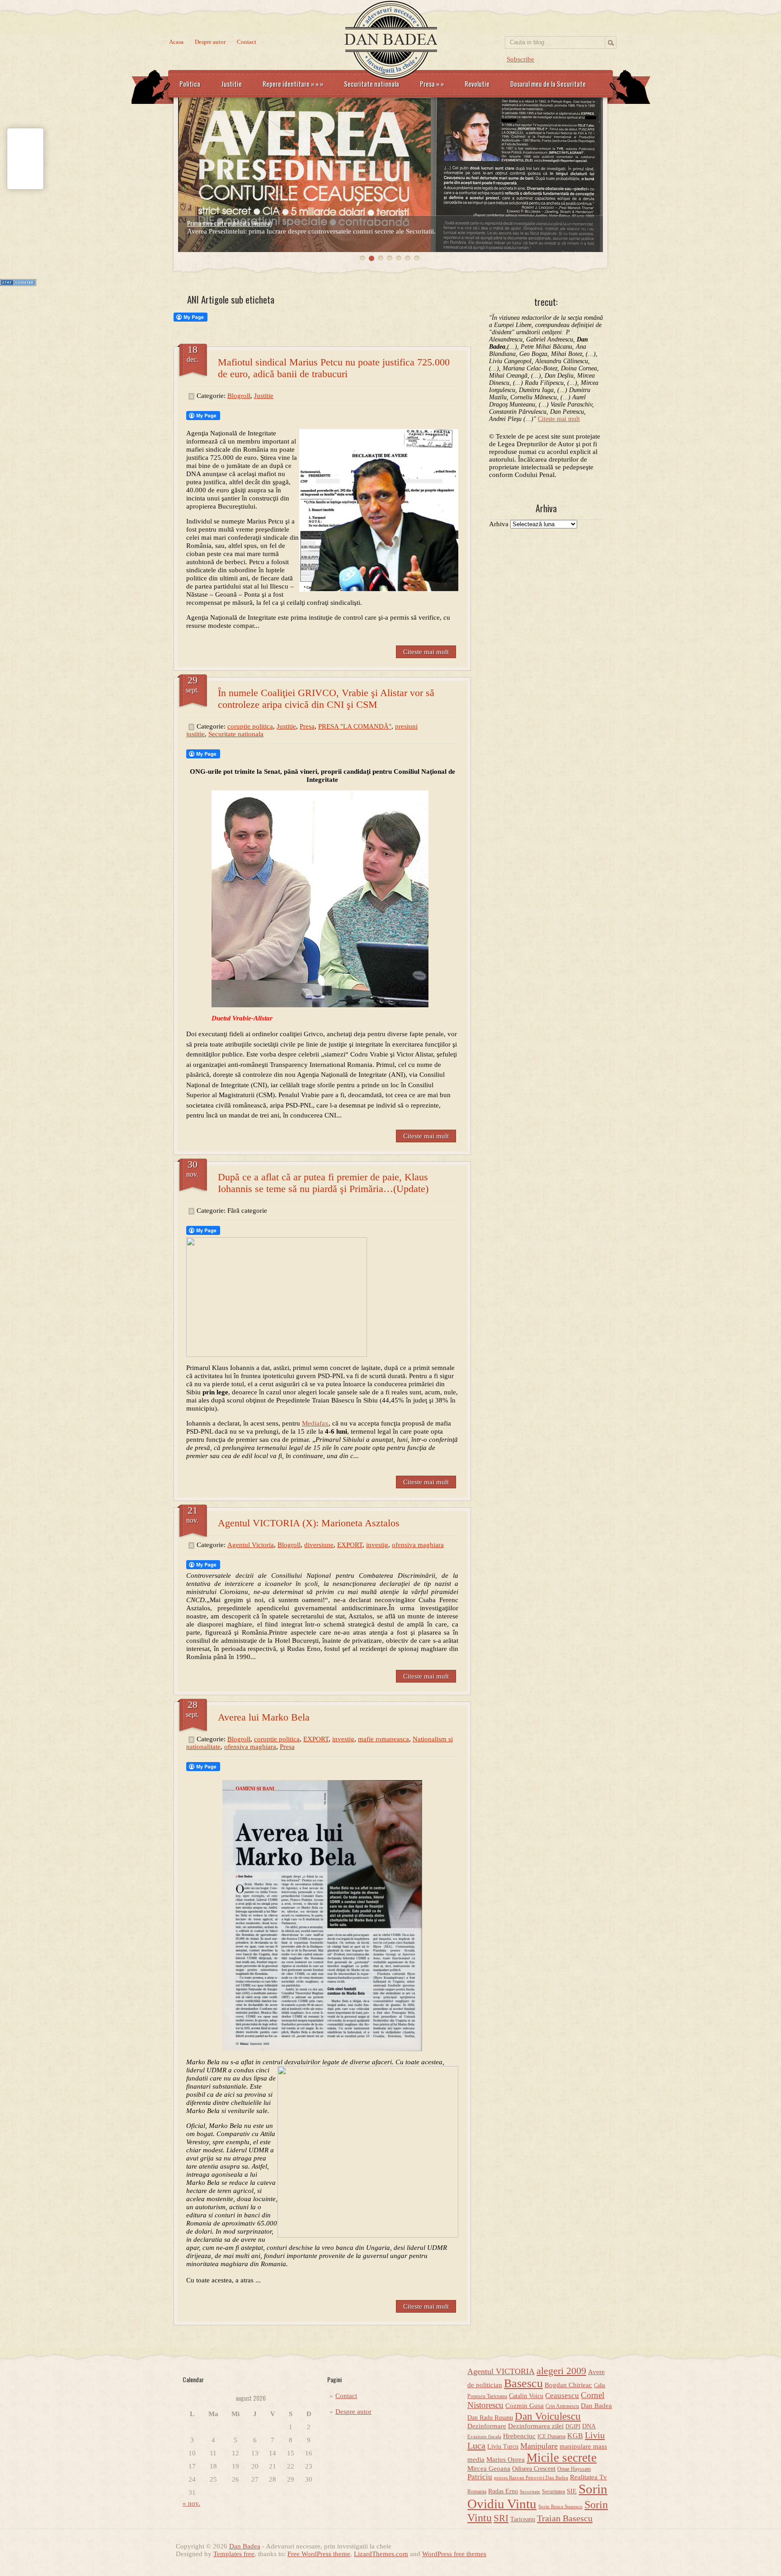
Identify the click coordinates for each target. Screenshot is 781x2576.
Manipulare (539, 2446)
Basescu (523, 2383)
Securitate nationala (372, 84)
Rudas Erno (503, 2491)
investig (377, 1545)
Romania (477, 2492)
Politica (190, 84)
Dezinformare (487, 2426)
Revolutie (477, 84)
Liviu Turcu (503, 2447)
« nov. (191, 2503)
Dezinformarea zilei (536, 2426)
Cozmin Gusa (525, 2406)
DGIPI (573, 2426)
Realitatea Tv (588, 2477)
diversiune (319, 1545)
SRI (501, 2518)
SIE (572, 2491)
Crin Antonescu (562, 2406)
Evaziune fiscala (484, 2437)
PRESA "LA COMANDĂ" (355, 726)
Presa (432, 84)
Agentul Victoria (251, 1545)
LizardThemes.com (381, 2554)
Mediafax (315, 1423)
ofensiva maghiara (418, 1545)
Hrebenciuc (519, 2436)
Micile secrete (562, 2458)
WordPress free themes (454, 2554)
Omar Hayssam (574, 2469)
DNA (589, 2426)
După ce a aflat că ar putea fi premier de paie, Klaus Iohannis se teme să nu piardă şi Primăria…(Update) (323, 1183)
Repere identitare (293, 84)
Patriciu (480, 2477)
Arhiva (499, 524)
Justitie (231, 84)
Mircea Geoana (489, 2468)
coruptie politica (250, 726)
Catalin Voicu (526, 2396)
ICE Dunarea (551, 2436)
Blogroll (239, 396)
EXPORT (350, 1545)
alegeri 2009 (561, 2371)
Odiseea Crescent (534, 2469)
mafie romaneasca (383, 1739)
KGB (575, 2436)
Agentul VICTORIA (501, 2371)
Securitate (530, 2492)
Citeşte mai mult (559, 419)
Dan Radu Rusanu (490, 2418)
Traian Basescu (565, 2518)
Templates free (234, 2554)
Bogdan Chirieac (568, 2385)
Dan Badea (596, 2406)
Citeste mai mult (426, 652)
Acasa (176, 42)
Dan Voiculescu (548, 2416)
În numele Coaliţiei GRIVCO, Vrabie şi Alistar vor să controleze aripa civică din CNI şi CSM (326, 699)
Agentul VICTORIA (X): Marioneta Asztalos (309, 1523)
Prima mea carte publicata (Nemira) (229, 223)
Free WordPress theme (319, 2554)
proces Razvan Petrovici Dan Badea (531, 2478)
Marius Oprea (506, 2459)
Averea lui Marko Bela (264, 1717)
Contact (247, 42)
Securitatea (553, 2492)
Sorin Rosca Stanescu (560, 2507)
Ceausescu (562, 2396)
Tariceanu (523, 2519)
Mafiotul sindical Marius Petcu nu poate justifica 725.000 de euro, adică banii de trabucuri (334, 368)
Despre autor (210, 42)
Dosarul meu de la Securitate (548, 84)
